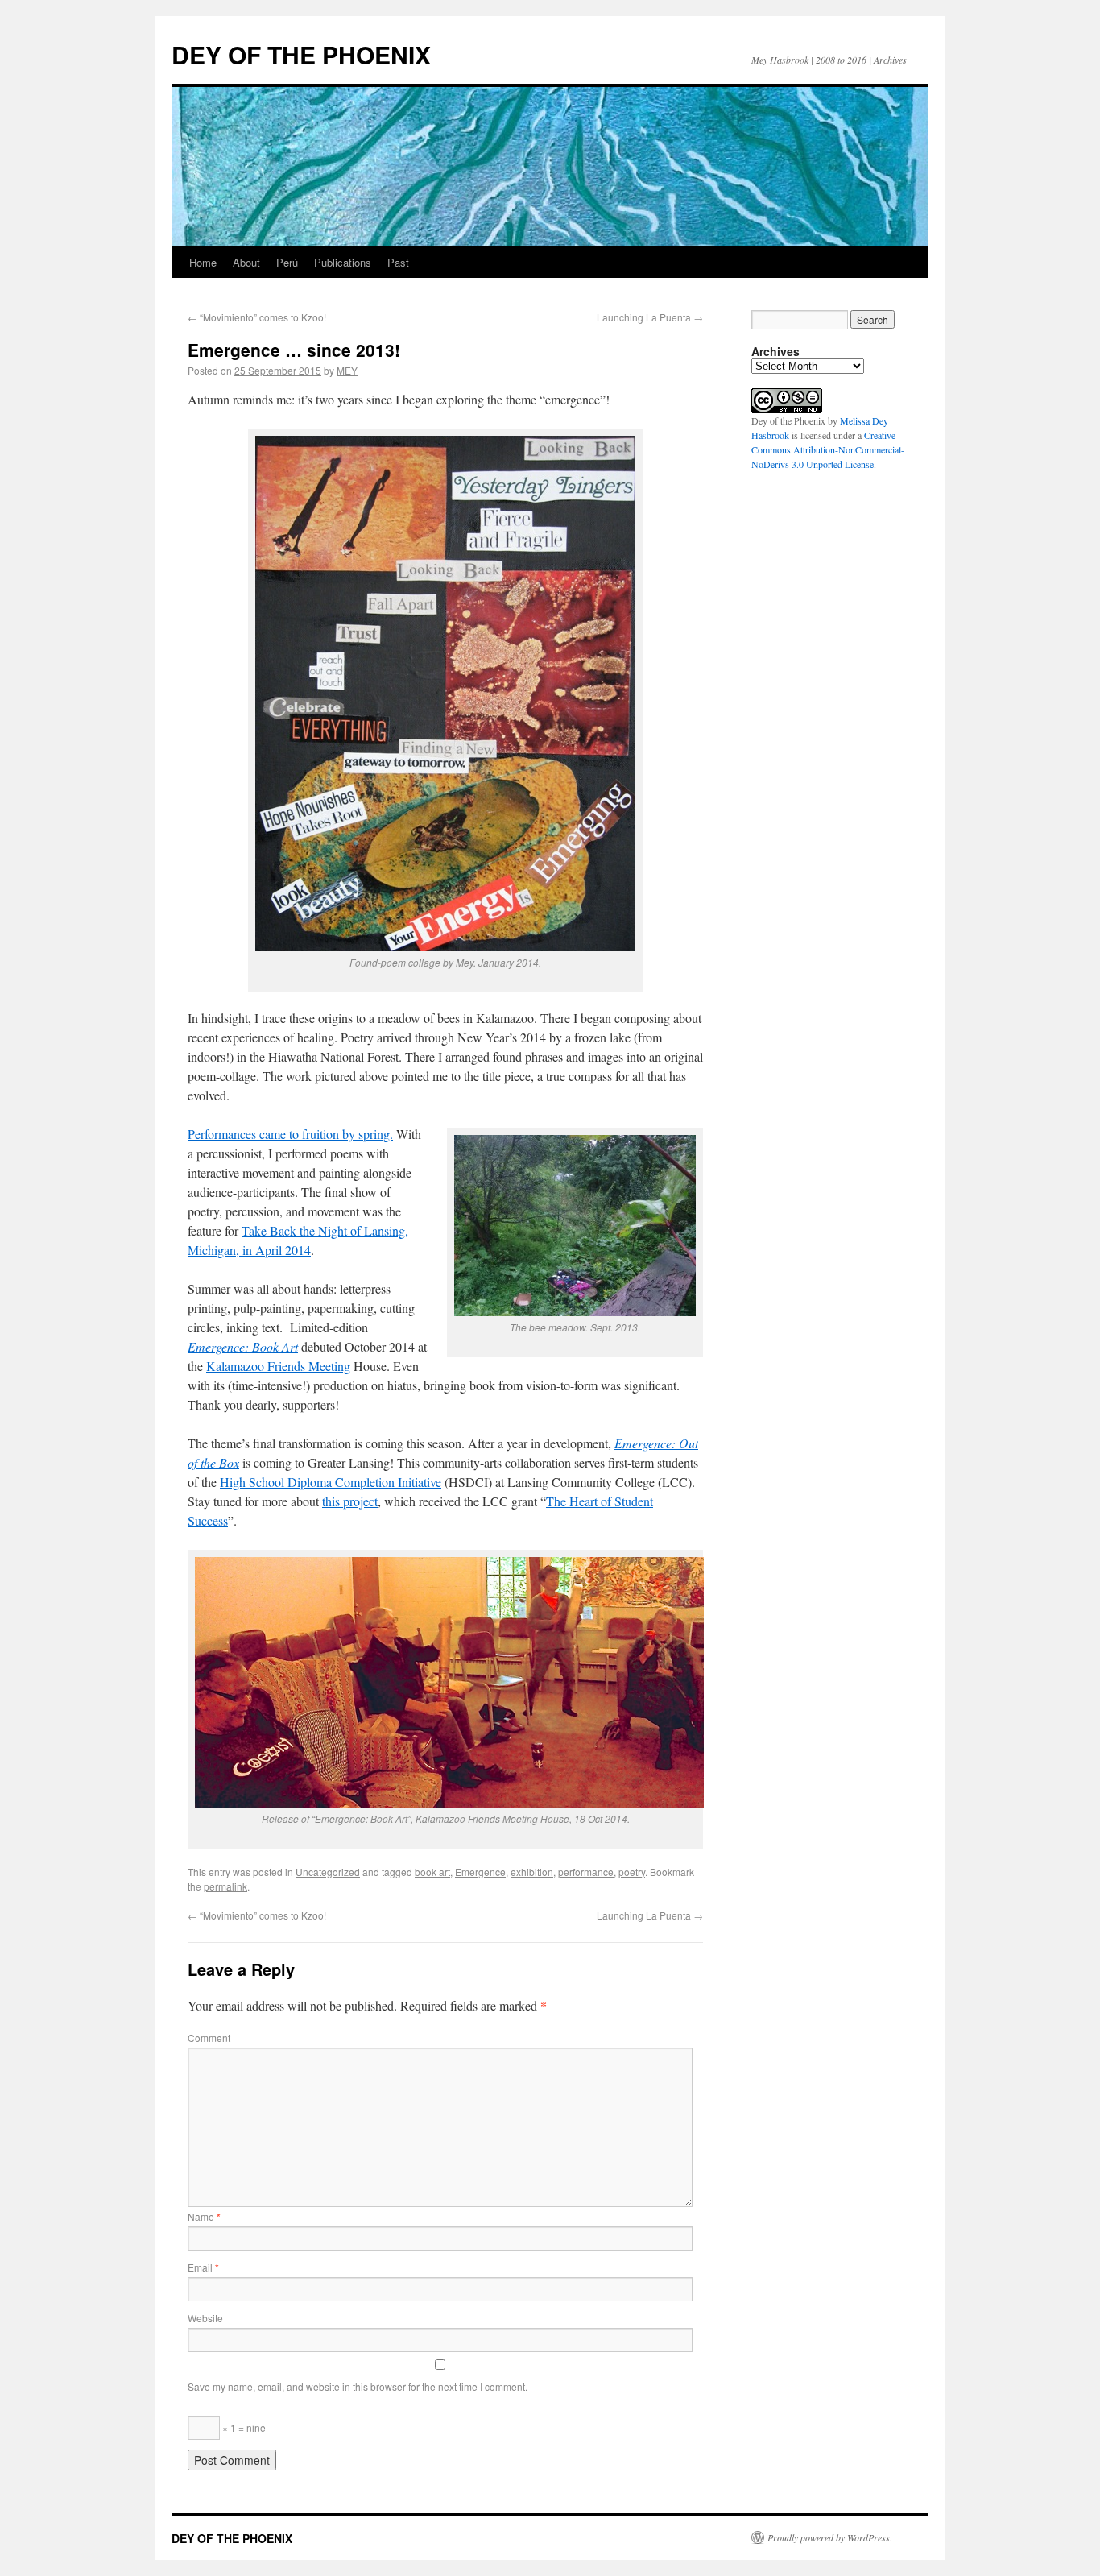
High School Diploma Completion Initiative (331, 1482)
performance (586, 1872)
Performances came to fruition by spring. (290, 1134)
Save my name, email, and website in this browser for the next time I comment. (358, 2386)
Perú (287, 262)
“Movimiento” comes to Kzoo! (257, 317)
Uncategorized (328, 1872)
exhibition (532, 1872)
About (246, 262)
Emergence (480, 1872)
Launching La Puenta (650, 317)
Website (205, 2318)
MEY (347, 370)
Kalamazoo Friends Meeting (278, 1366)
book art (432, 1872)
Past (398, 262)
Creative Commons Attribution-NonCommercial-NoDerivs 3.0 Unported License (828, 449)
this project (350, 1501)
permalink (225, 1886)
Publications (343, 262)
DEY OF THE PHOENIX (301, 54)
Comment (209, 2038)
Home (203, 262)
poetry (632, 1872)
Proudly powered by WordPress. (830, 2537)
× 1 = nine (243, 2427)
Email (203, 2267)
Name (204, 2216)
